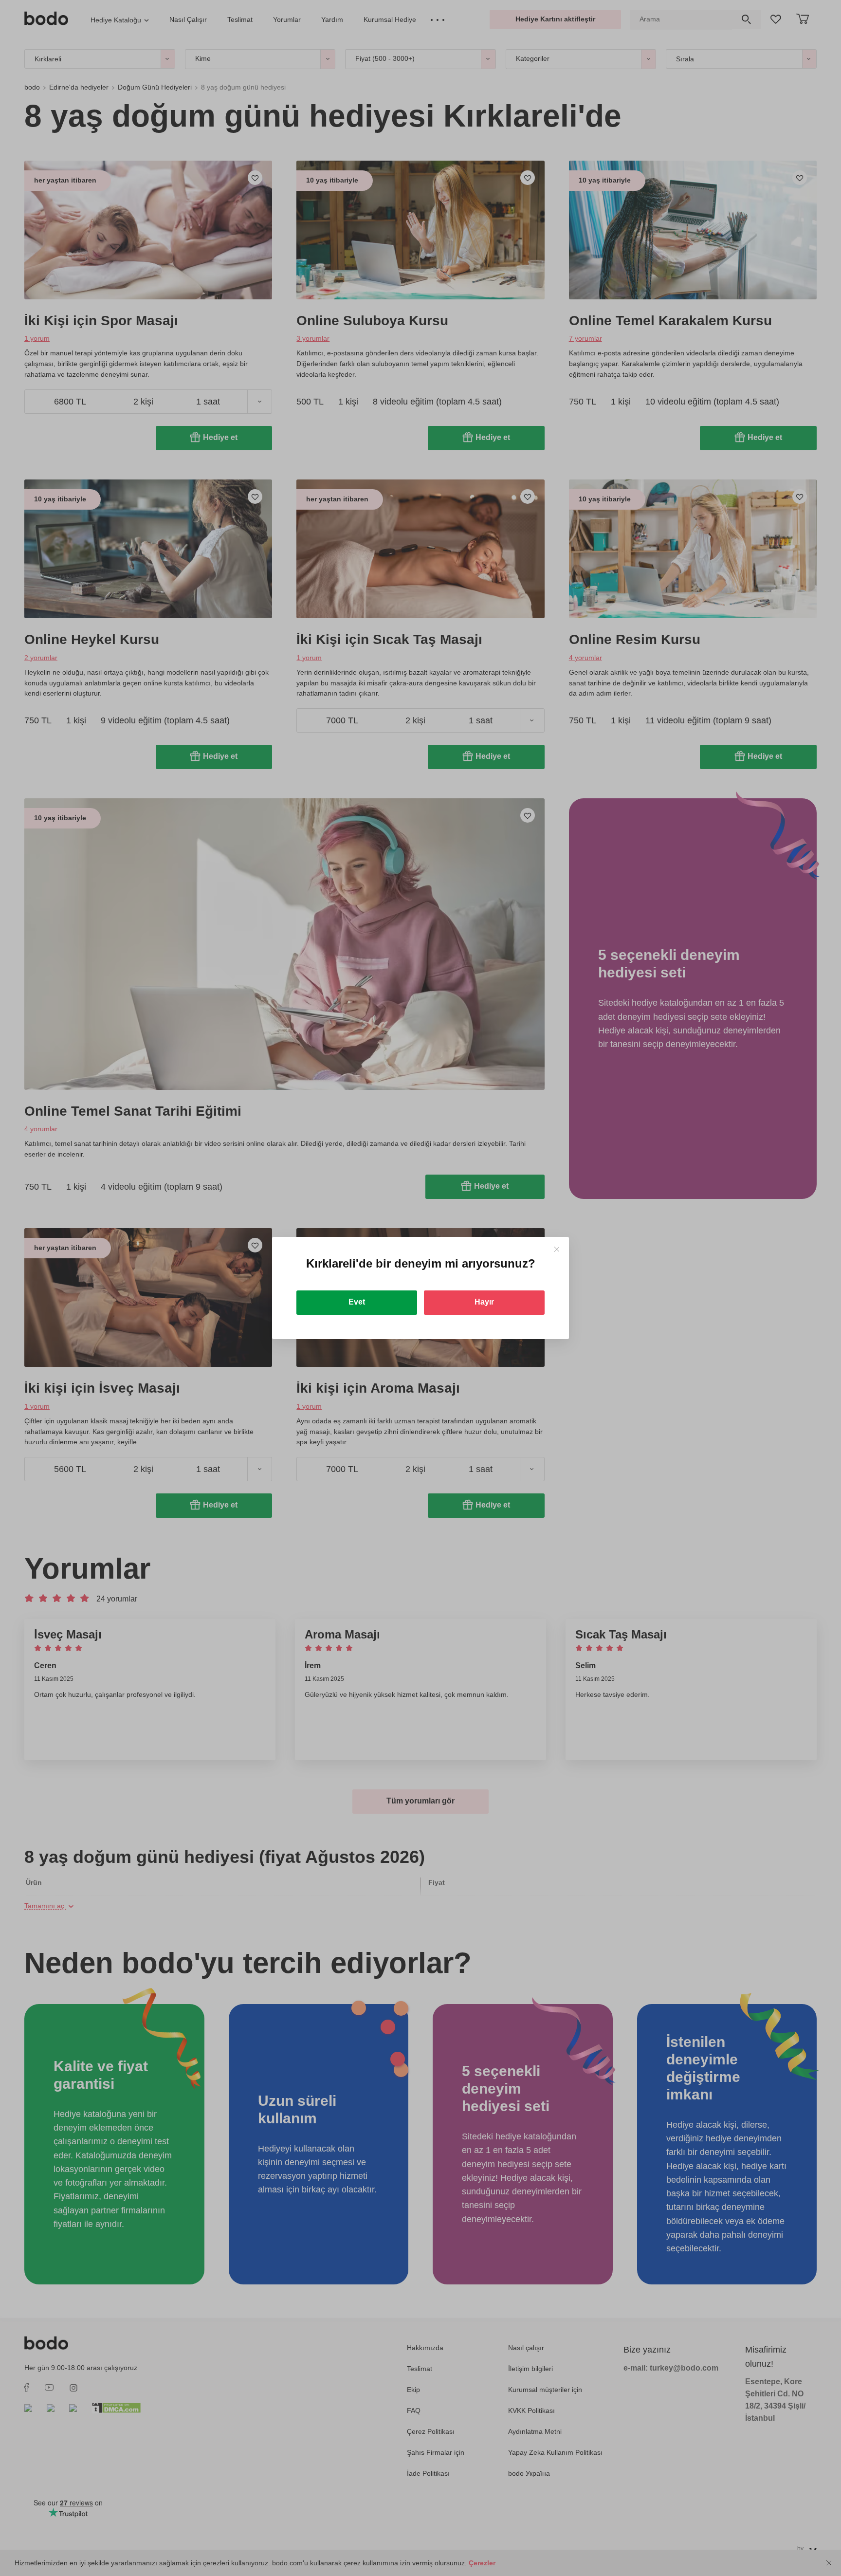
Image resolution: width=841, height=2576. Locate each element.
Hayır (484, 1302)
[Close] (557, 1249)
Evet (357, 1302)
